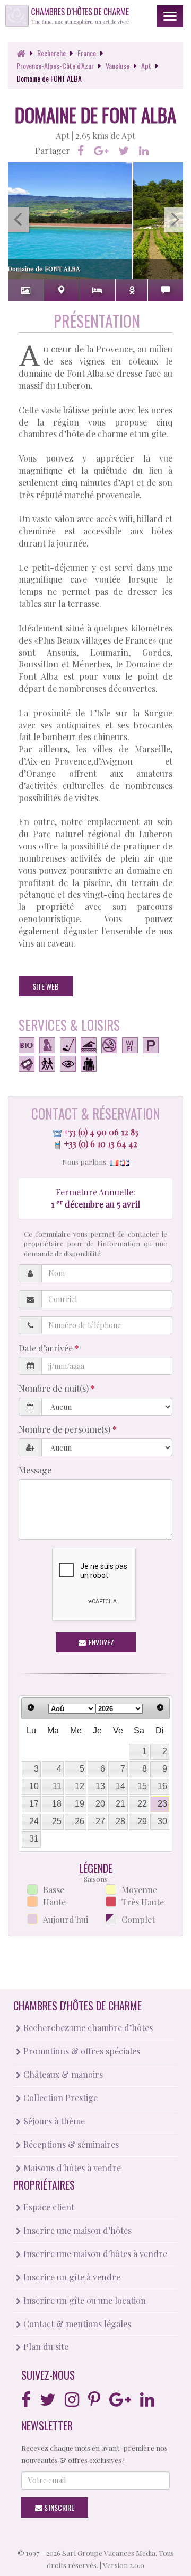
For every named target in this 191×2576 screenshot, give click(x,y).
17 (34, 1804)
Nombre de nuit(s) (55, 1388)
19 (80, 1804)
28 (120, 1821)
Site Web (46, 986)
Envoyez (101, 1642)
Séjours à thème (53, 2121)
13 (100, 1786)
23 (162, 1804)
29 (142, 1821)
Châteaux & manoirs (62, 2074)
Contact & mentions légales (76, 2324)
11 (57, 1786)
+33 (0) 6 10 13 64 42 (101, 1144)
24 (34, 1821)
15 (142, 1786)
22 (142, 1804)
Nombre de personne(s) (66, 1429)
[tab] (26, 290)
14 (120, 1786)
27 (100, 1821)
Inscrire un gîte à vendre (71, 2277)
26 (80, 1821)
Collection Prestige (59, 2098)
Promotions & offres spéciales (81, 2051)
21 (120, 1804)
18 (57, 1804)
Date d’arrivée (47, 1348)
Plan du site (45, 2347)
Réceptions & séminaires (70, 2144)
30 (162, 1821)
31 (34, 1839)
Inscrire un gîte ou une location (84, 2300)
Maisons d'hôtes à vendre (71, 2168)
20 (100, 1804)
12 (80, 1786)
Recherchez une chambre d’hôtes (87, 2028)
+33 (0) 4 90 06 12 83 (101, 1132)
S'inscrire (58, 2507)
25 (57, 1821)
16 (162, 1786)
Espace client (48, 2207)
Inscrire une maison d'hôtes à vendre (94, 2254)
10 (34, 1786)
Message (35, 1470)
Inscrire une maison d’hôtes (76, 2230)
